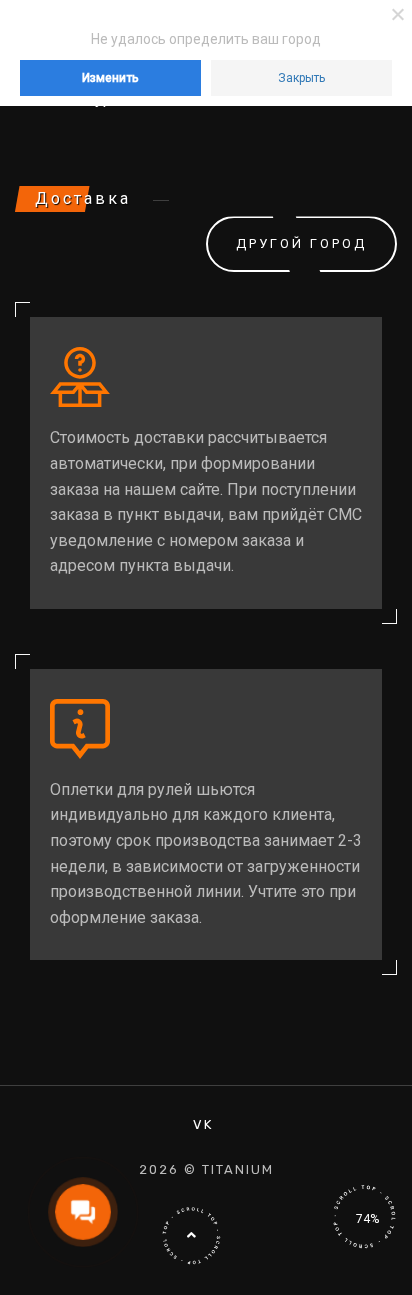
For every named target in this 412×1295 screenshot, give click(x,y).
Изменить (110, 78)
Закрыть (301, 78)
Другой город (301, 243)
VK (203, 1124)
